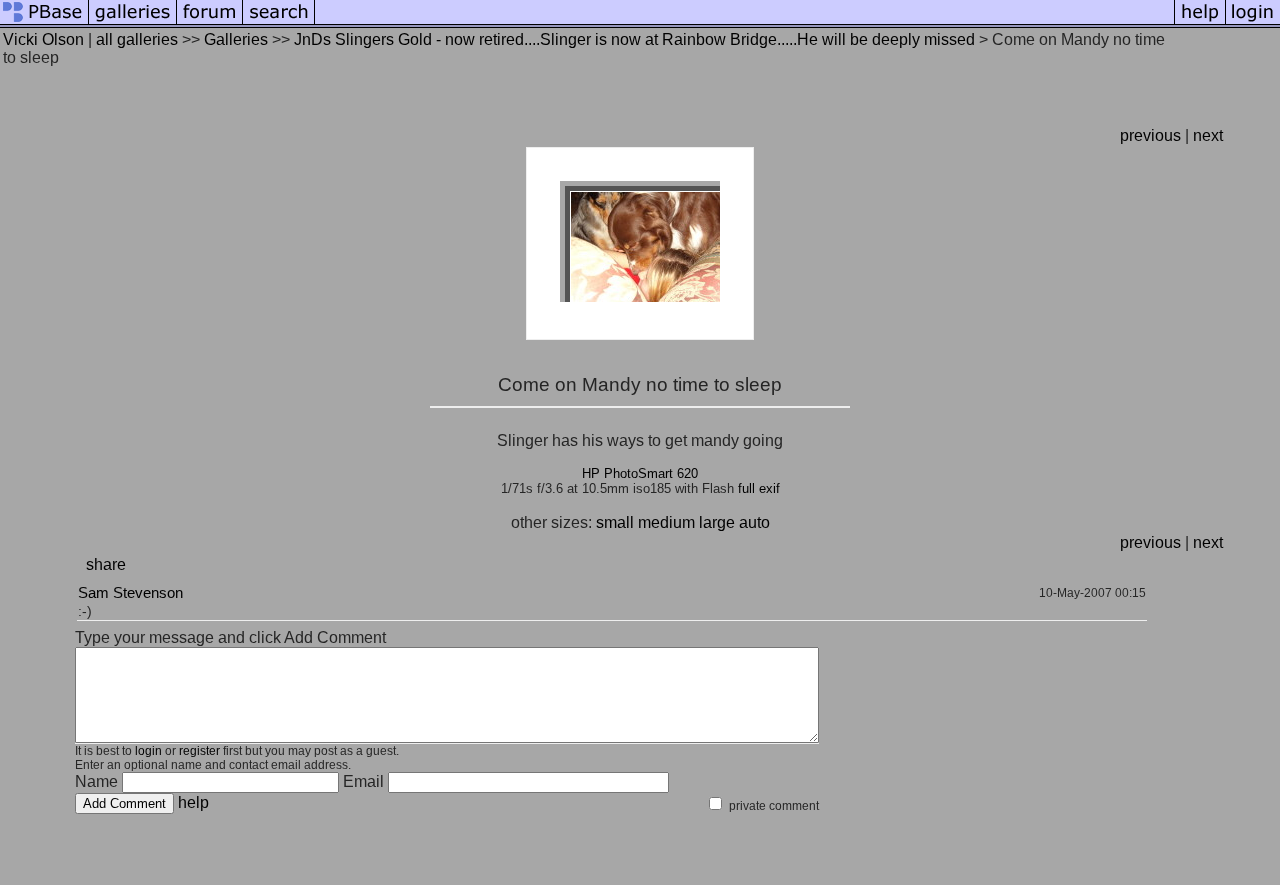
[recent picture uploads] (133, 22)
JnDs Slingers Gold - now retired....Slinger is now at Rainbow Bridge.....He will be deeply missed (634, 39)
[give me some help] (1200, 22)
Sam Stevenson (130, 592)
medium (666, 522)
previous (1150, 135)
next (1208, 135)
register (199, 751)
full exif (759, 488)
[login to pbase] (1253, 22)
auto (754, 522)
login (148, 751)
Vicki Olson (43, 39)
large (717, 522)
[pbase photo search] (279, 22)
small (615, 522)
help (193, 802)
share (106, 564)
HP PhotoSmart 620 (640, 473)
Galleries (236, 39)
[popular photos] (744, 22)
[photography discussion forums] (210, 22)
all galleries (137, 39)
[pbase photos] (44, 22)
